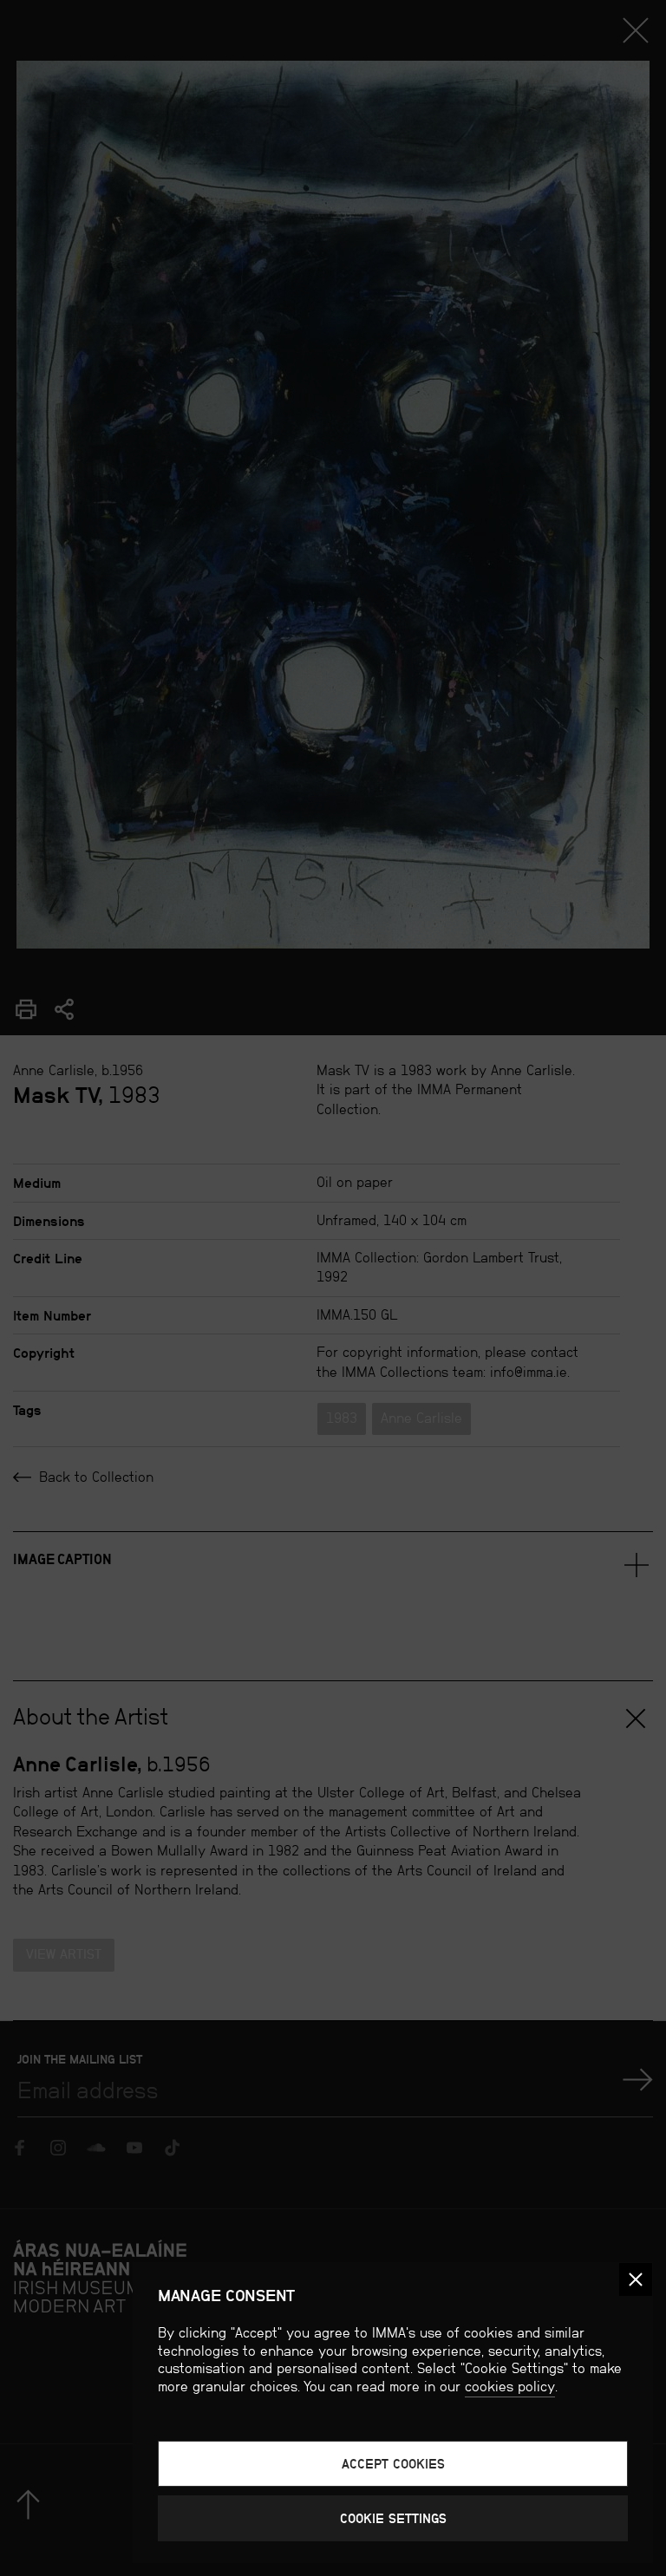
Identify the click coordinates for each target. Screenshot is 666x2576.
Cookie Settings (393, 2518)
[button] (636, 2279)
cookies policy (510, 2387)
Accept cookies (393, 2464)
